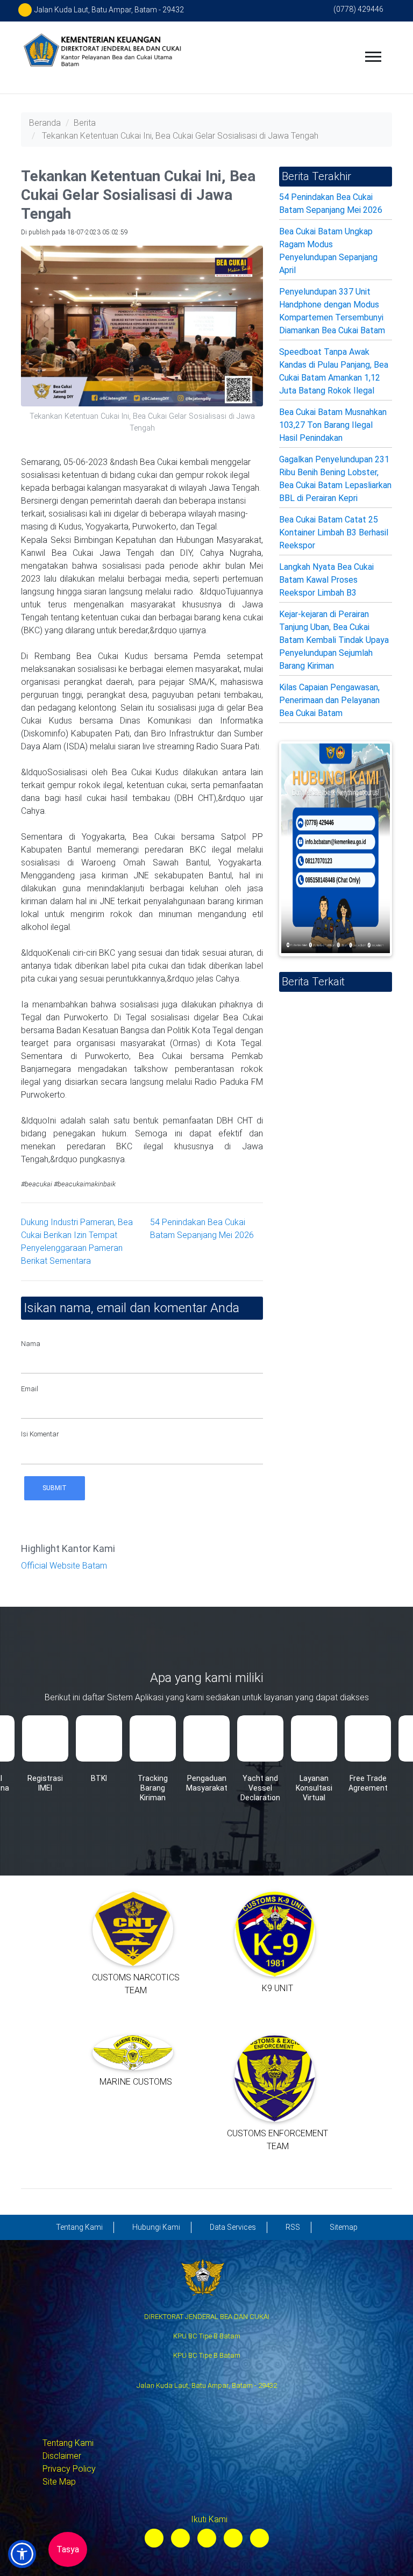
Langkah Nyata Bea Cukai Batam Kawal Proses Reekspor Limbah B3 (326, 580)
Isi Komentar (40, 1434)
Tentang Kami (68, 2443)
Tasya (68, 2549)
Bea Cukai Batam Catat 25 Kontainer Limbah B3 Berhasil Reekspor (334, 532)
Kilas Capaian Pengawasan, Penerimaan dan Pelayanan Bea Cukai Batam (329, 700)
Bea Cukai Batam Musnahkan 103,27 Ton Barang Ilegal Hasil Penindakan (333, 425)
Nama (31, 1344)
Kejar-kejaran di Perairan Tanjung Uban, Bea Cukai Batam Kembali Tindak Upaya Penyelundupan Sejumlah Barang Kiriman (334, 640)
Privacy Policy (69, 2469)
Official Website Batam (64, 1566)
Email (30, 1389)
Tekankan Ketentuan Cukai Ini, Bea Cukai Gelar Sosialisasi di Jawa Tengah (180, 136)
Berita (85, 123)
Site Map (59, 2482)
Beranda (45, 123)
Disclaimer (62, 2456)
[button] (22, 2554)
